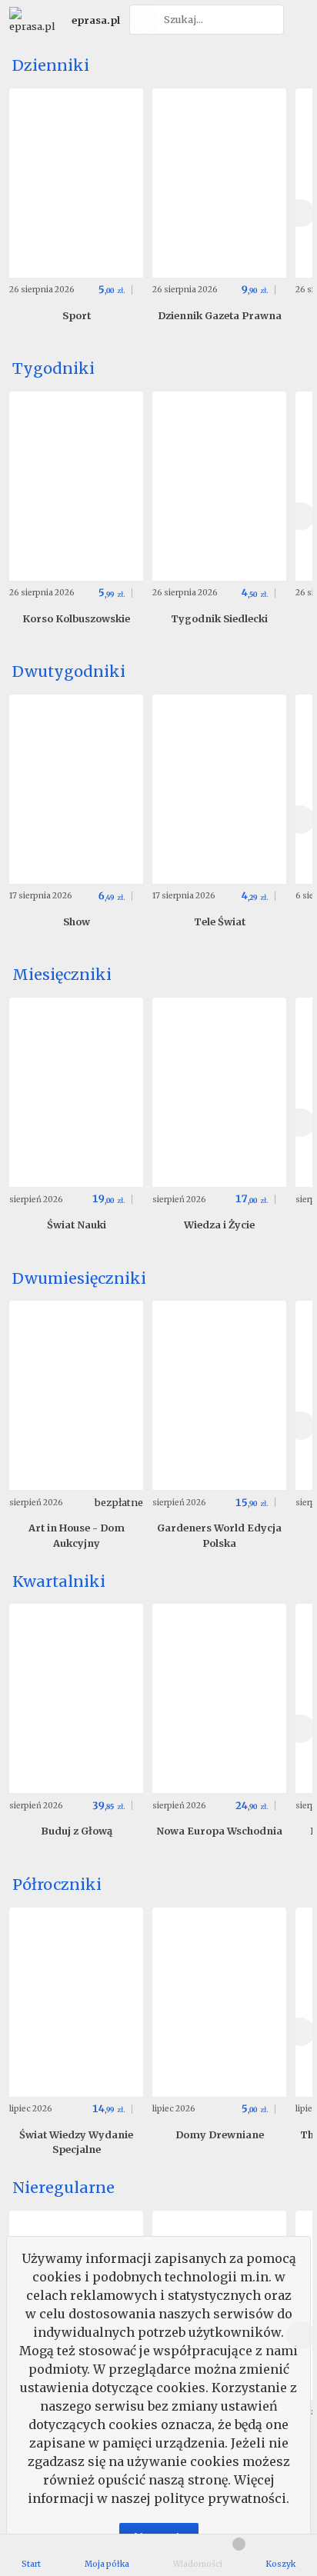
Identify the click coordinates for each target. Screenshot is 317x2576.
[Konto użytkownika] (298, 20)
